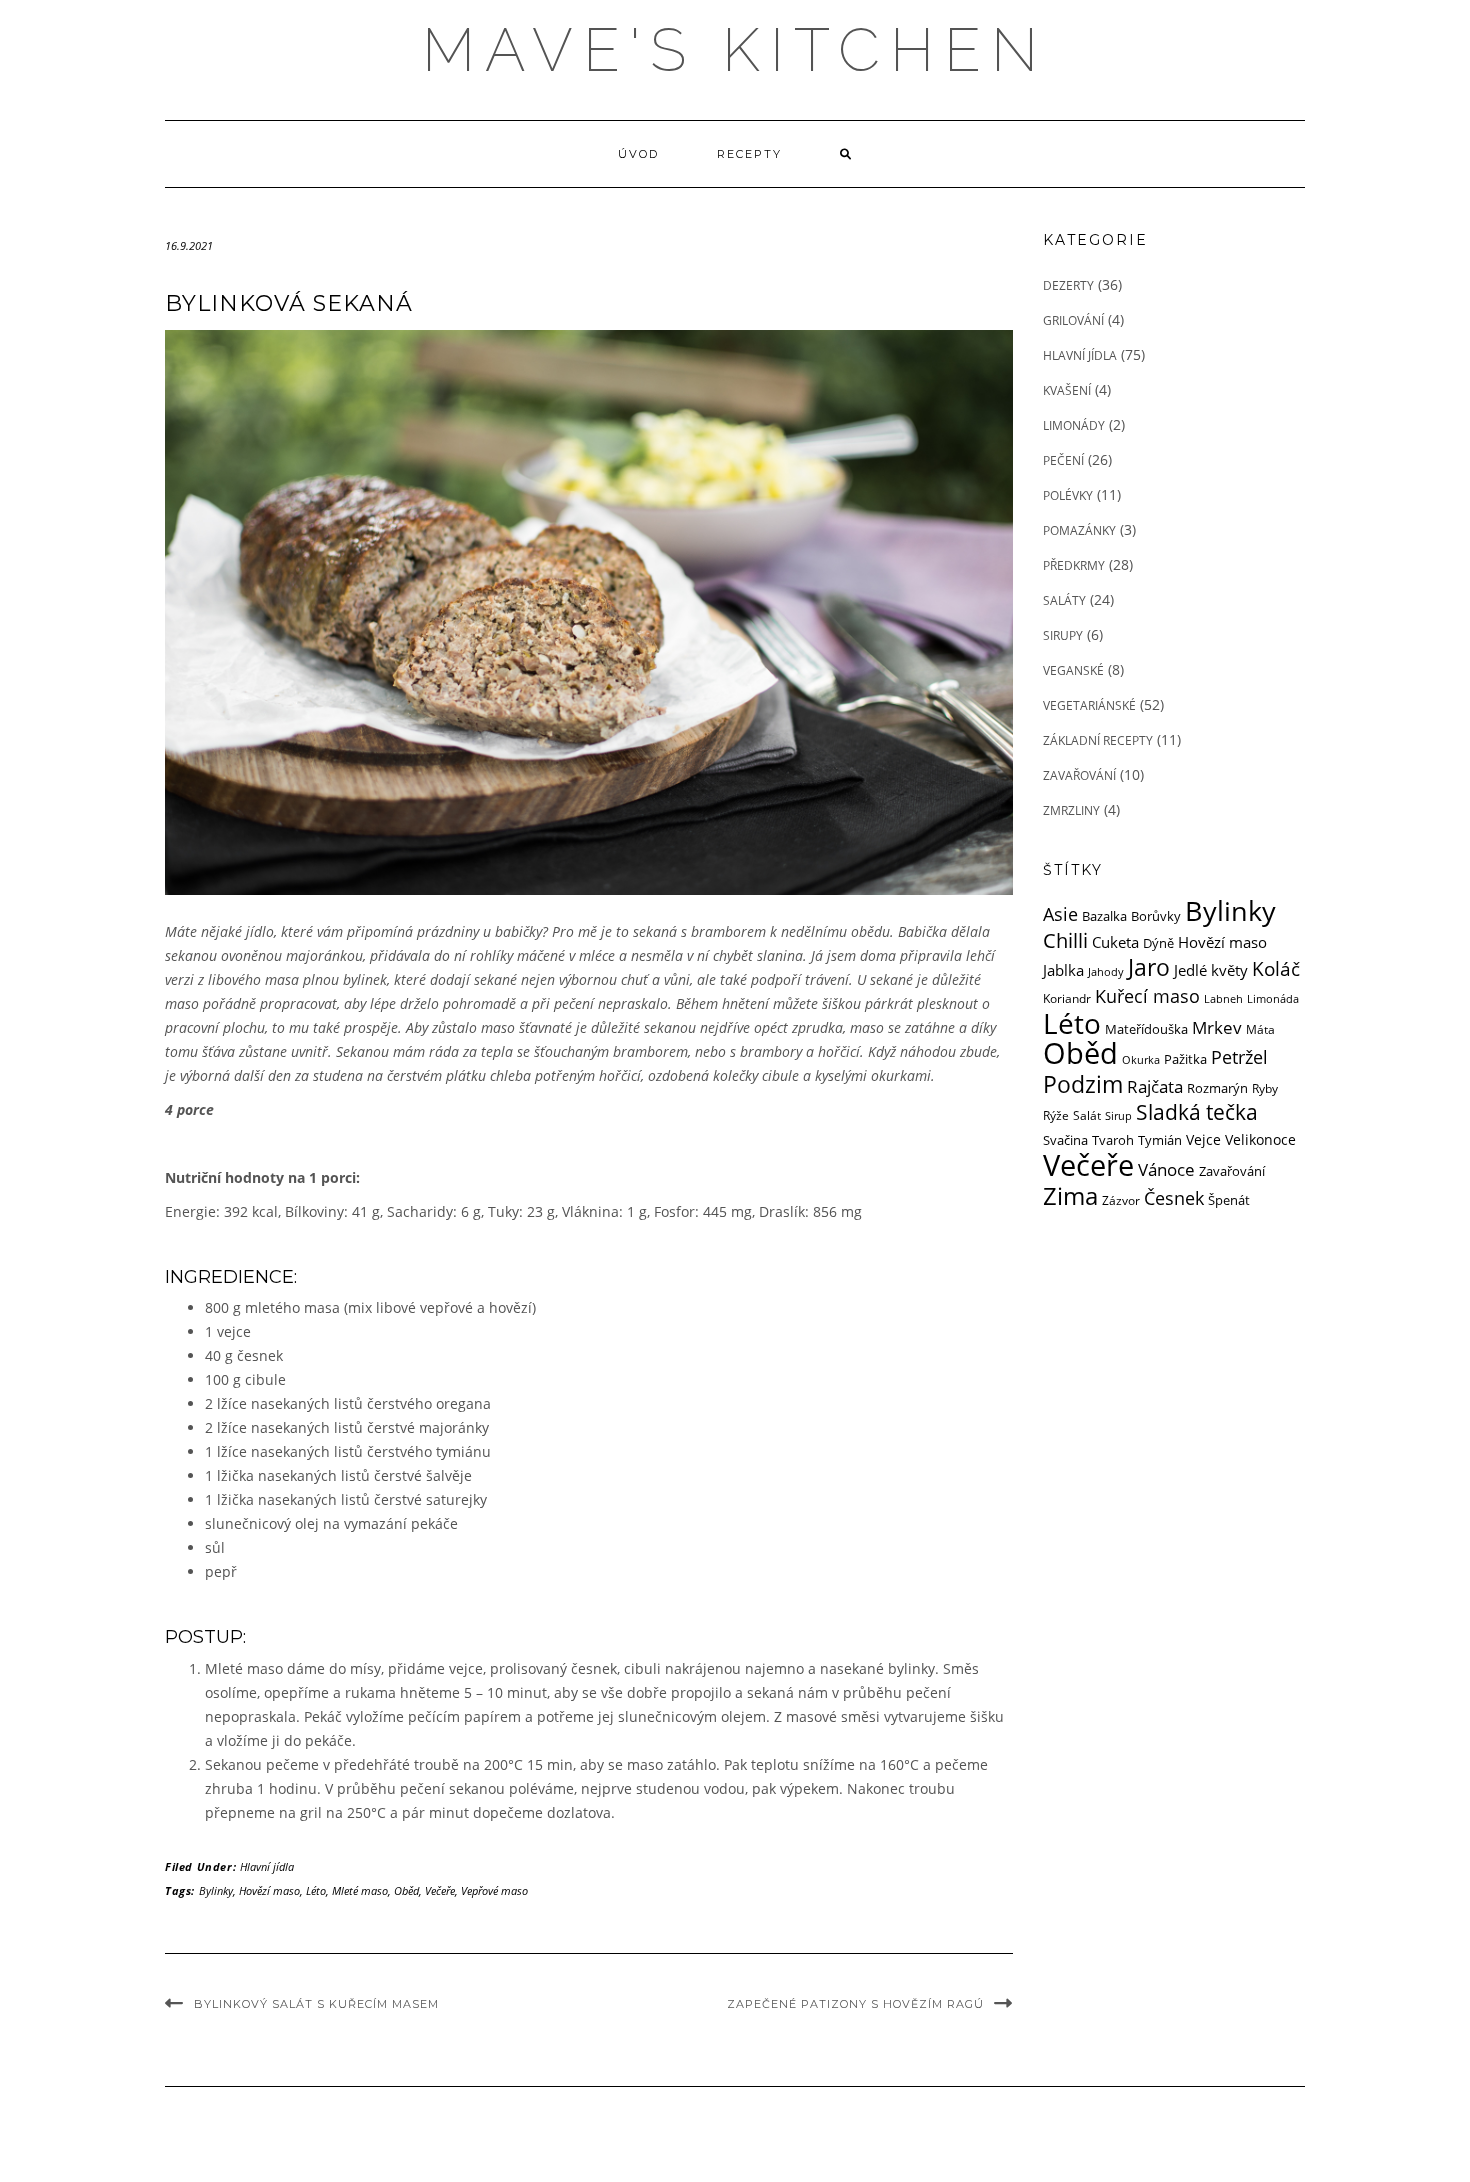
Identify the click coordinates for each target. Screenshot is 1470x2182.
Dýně (1158, 943)
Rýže (1056, 1115)
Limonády (1074, 425)
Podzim (1083, 1084)
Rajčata (1155, 1086)
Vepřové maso (494, 1890)
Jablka (1063, 970)
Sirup (1118, 1116)
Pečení (1063, 460)
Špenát (1229, 1200)
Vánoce (1166, 1169)
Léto (316, 1890)
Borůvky (1156, 916)
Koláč (1276, 968)
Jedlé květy (1211, 970)
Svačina (1065, 1140)
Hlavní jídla (267, 1866)
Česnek (1174, 1198)
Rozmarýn (1217, 1088)
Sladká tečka (1197, 1112)
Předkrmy (1074, 565)
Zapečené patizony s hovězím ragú (855, 2004)
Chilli (1065, 940)
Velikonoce (1260, 1139)
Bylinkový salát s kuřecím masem (316, 2004)
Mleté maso (360, 1890)
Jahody (1106, 972)
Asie (1060, 913)
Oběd (406, 1890)
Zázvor (1121, 1200)
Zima (1070, 1196)
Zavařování (1079, 775)
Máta (1260, 1029)
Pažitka (1185, 1059)
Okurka (1141, 1060)
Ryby (1265, 1088)
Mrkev (1217, 1027)
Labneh (1223, 999)
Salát (1087, 1115)
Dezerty (1068, 285)
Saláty (1064, 600)
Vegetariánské (1089, 705)
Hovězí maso (269, 1890)
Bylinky (216, 1890)
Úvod (638, 154)
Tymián (1160, 1140)
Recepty (749, 154)
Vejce (1203, 1139)
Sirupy (1063, 635)
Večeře (440, 1890)
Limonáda (1273, 999)
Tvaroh (1113, 1140)
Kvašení (1067, 390)
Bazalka (1104, 916)
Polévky (1068, 495)
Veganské (1073, 670)
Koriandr (1067, 998)
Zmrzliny (1071, 810)
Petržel (1239, 1057)
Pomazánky (1079, 530)
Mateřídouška (1146, 1029)
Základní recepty (1098, 740)
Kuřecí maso (1147, 995)
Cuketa (1115, 942)
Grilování (1073, 320)
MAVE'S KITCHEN (735, 50)
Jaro (1149, 967)
